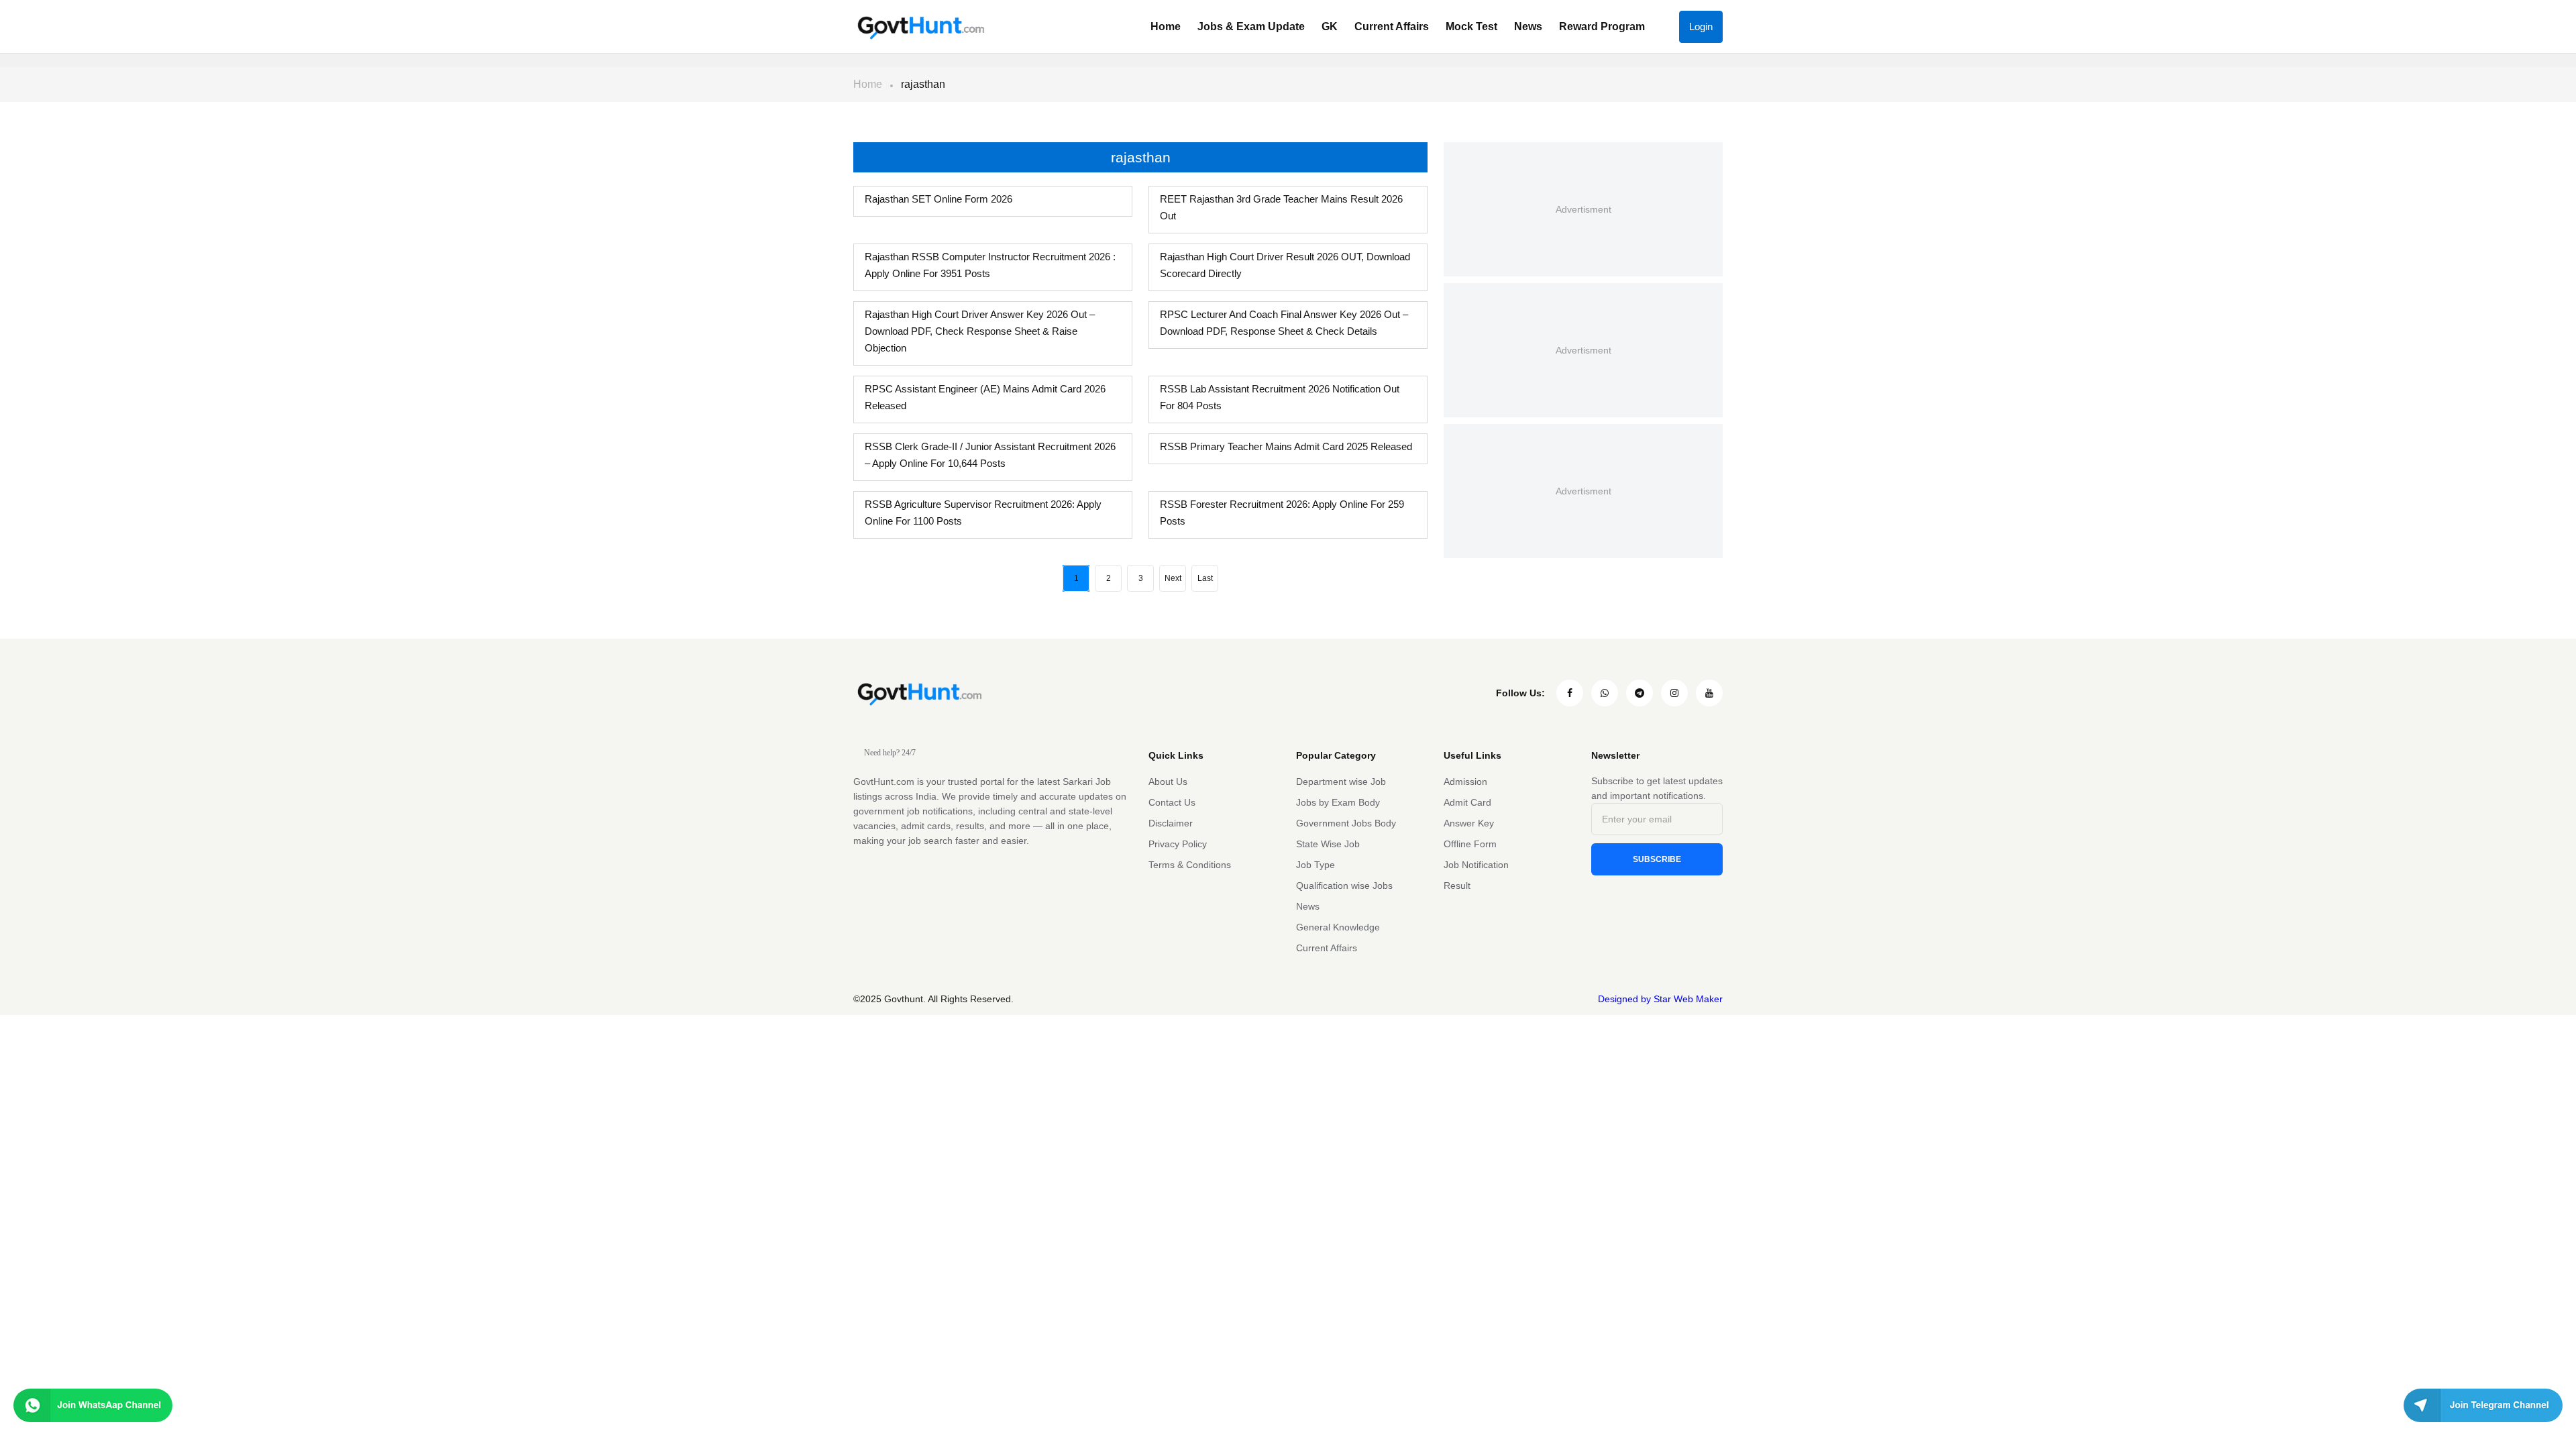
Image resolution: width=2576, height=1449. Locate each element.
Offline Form (1470, 844)
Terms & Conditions (1190, 865)
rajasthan (923, 84)
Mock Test (1471, 26)
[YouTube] (1709, 693)
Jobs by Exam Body (1338, 802)
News (1528, 26)
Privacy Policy (1178, 844)
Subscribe (1657, 859)
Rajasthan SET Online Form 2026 (938, 199)
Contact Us (1172, 802)
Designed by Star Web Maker (1660, 999)
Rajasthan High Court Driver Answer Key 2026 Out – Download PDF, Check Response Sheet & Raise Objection (980, 331)
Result (1457, 885)
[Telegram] (1640, 693)
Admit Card (1467, 802)
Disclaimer (1171, 823)
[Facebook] (1570, 693)
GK (1330, 26)
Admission (1465, 782)
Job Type (1316, 865)
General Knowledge (1338, 927)
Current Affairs (1392, 26)
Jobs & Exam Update (1251, 26)
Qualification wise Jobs (1344, 885)
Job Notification (1476, 865)
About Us (1168, 782)
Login (1701, 26)
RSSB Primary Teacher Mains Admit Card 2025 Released (1286, 446)
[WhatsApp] (1605, 693)
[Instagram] (1674, 693)
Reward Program (1602, 26)
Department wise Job (1341, 782)
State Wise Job (1328, 844)
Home (1166, 26)
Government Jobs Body (1346, 823)
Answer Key (1469, 823)
